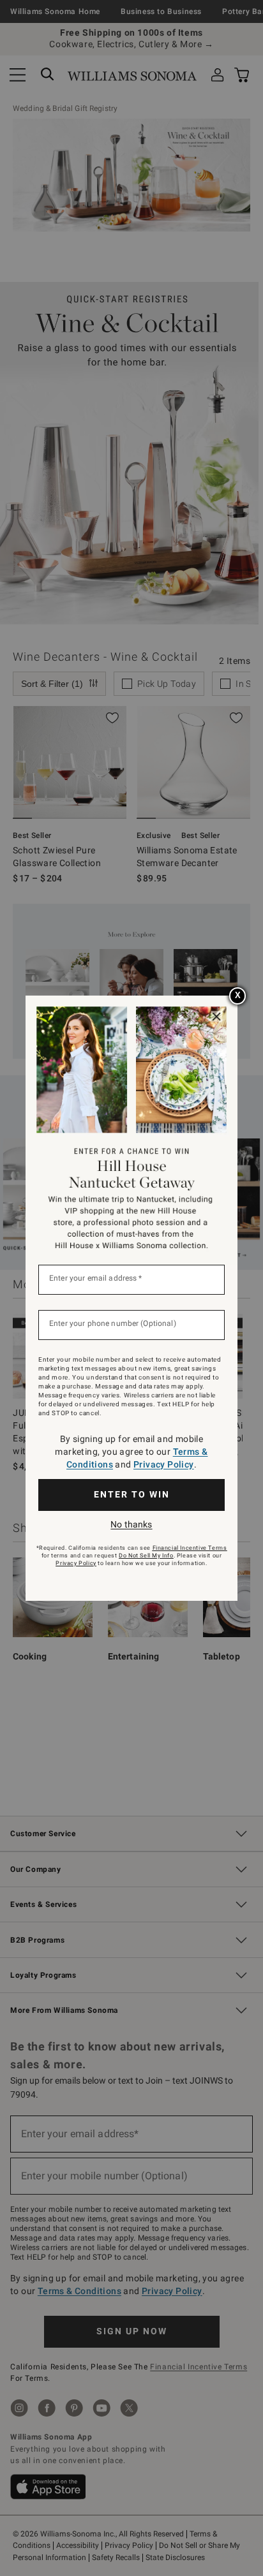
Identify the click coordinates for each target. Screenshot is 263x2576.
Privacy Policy (164, 1464)
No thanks (131, 1524)
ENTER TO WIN (132, 1494)
